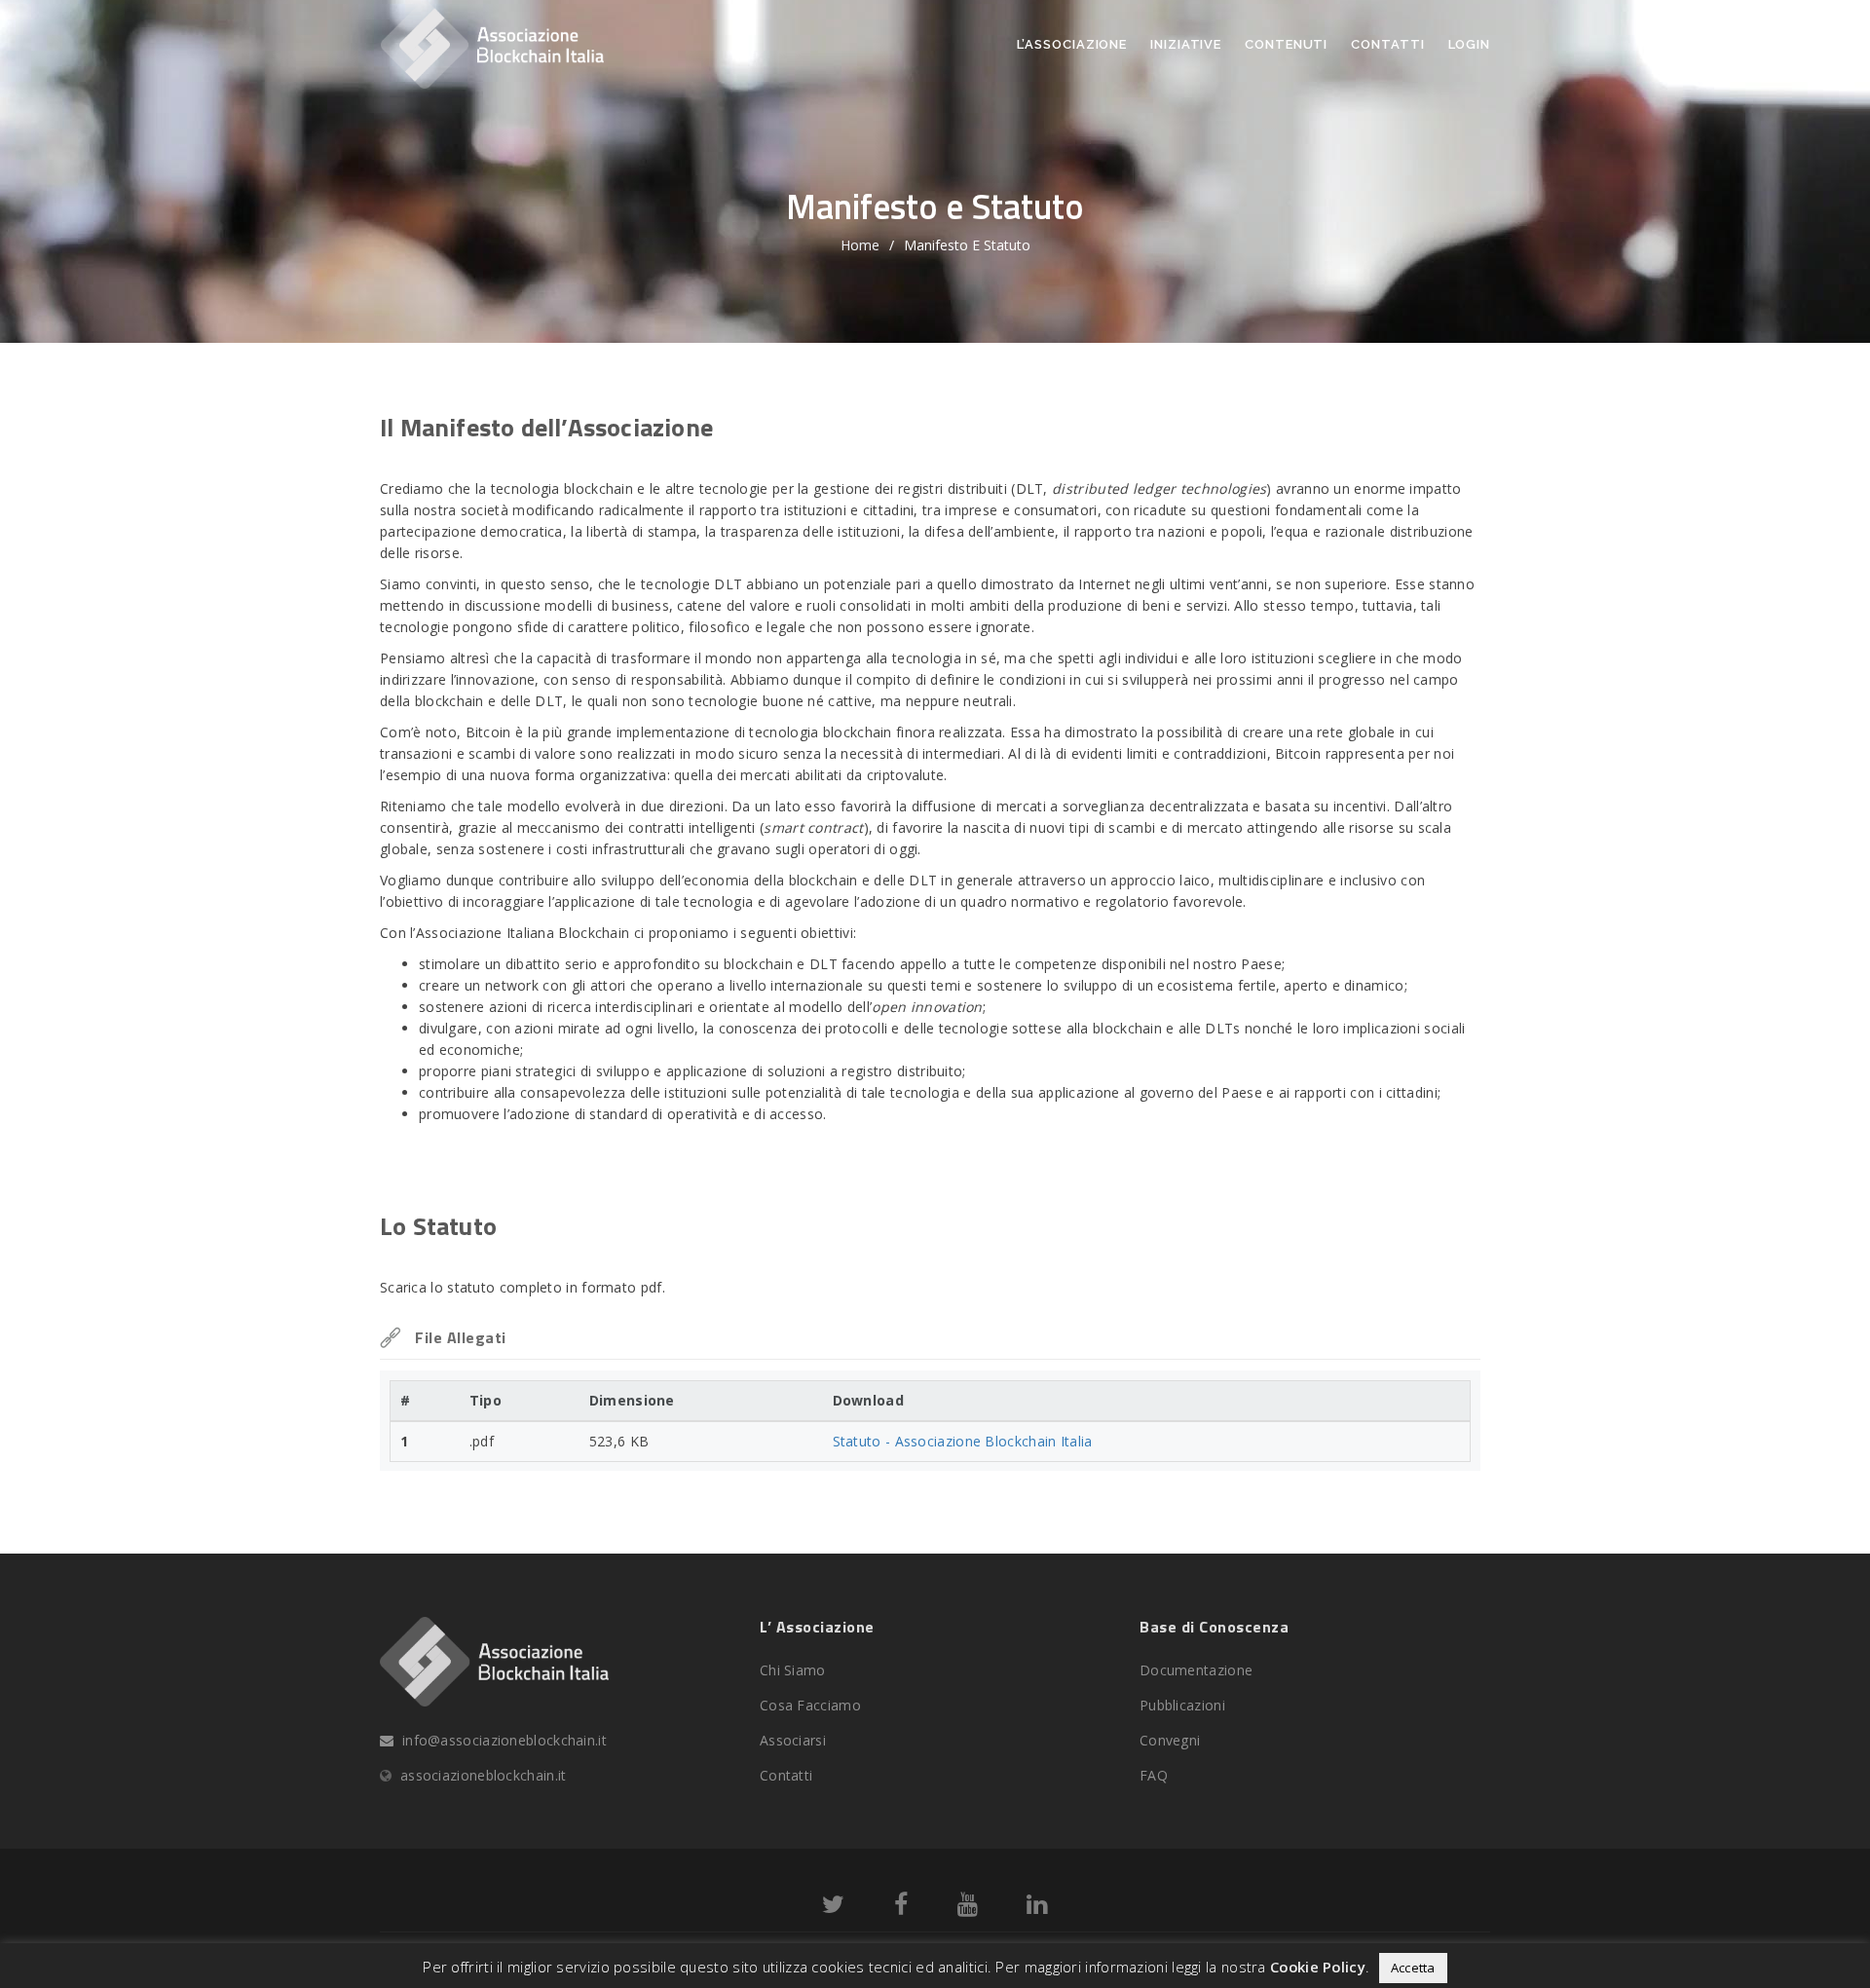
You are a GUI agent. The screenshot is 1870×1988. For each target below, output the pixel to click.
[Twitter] (833, 1908)
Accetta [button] (1413, 1968)
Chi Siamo (793, 1670)
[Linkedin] (1037, 1908)
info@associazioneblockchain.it (505, 1740)
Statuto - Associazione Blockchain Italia (963, 1441)
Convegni (1170, 1740)
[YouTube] (968, 1908)
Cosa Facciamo (810, 1705)
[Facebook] (901, 1908)
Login (1470, 44)
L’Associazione (1072, 44)
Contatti (1387, 44)
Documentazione (1196, 1670)
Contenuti (1286, 44)
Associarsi (793, 1740)
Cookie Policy (1318, 1967)
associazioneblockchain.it (484, 1775)
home (860, 245)
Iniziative (1186, 44)
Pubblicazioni (1182, 1705)
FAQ (1154, 1775)
